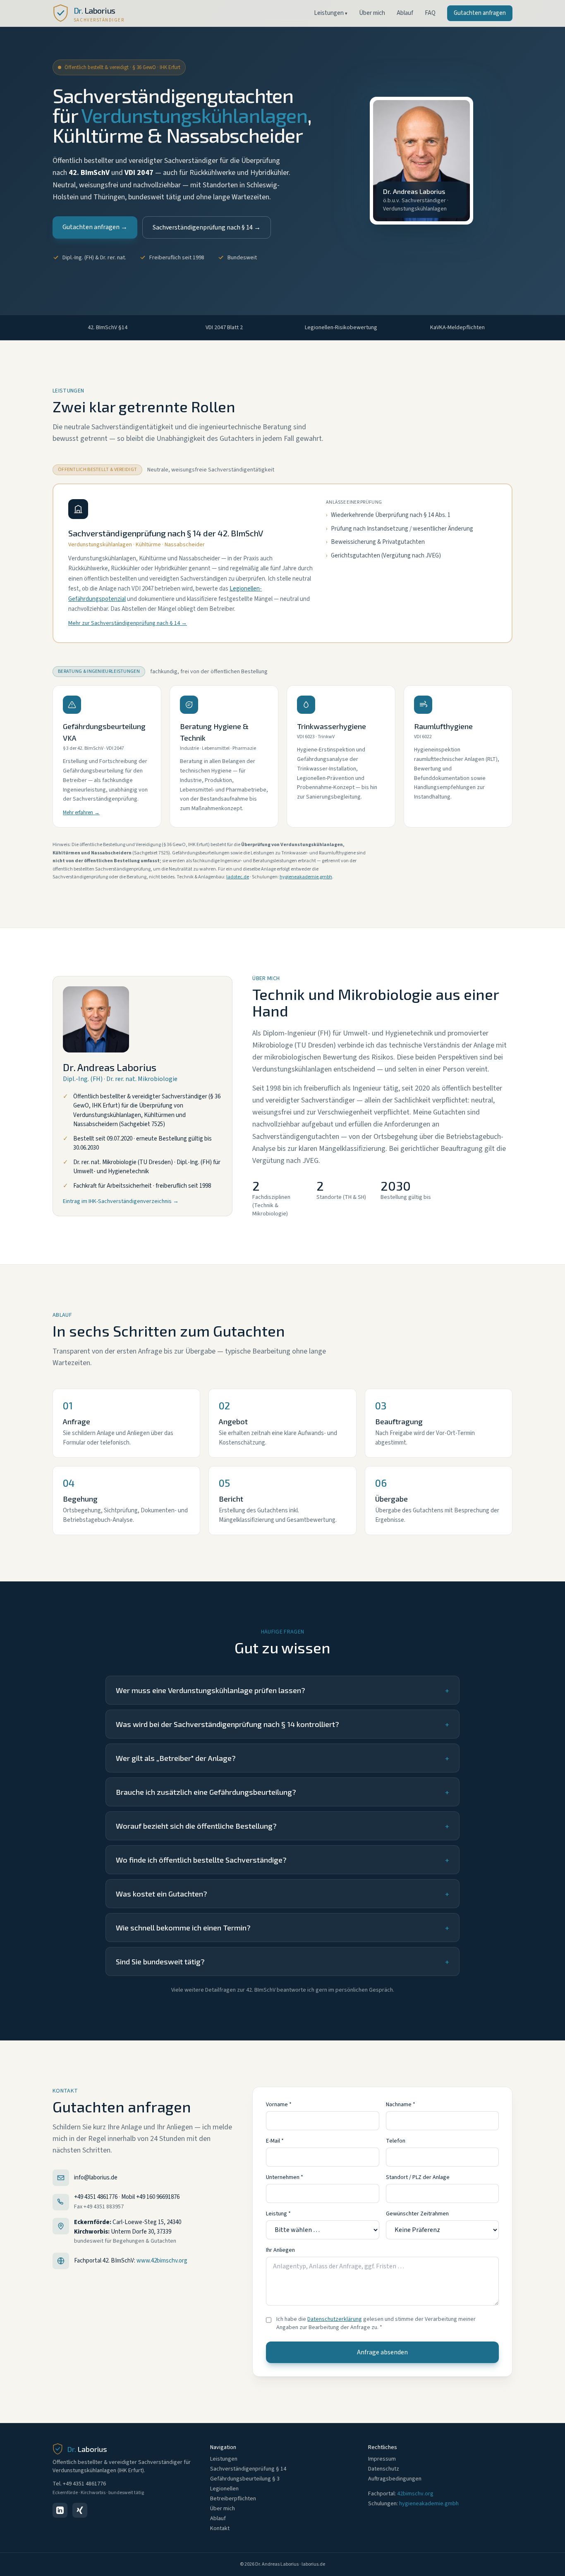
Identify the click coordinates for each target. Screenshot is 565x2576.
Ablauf (405, 13)
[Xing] (80, 2510)
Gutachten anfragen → (95, 227)
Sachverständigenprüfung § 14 (248, 2469)
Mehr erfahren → (81, 813)
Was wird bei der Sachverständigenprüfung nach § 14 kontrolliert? (282, 1724)
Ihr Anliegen (280, 2250)
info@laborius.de (96, 2178)
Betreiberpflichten (233, 2499)
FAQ (430, 13)
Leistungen (331, 13)
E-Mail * (275, 2141)
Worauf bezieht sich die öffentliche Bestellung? (282, 1826)
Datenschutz (384, 2469)
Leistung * (278, 2214)
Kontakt (220, 2528)
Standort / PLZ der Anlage (418, 2177)
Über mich (372, 13)
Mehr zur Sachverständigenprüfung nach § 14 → (128, 623)
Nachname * (401, 2105)
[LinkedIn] (60, 2510)
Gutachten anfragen (480, 13)
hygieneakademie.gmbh (306, 877)
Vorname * (279, 2105)
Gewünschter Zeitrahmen (417, 2214)
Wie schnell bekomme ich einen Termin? (282, 1928)
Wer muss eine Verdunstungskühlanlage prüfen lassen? (282, 1690)
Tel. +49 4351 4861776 (79, 2484)
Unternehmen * (285, 2177)
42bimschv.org (415, 2494)
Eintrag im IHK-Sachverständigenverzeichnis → (121, 1201)
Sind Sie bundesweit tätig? (282, 1961)
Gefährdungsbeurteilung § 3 (245, 2479)
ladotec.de (238, 877)
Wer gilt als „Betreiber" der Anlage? (282, 1758)
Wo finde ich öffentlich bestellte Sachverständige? (282, 1860)
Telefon (396, 2141)
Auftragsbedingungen (395, 2479)
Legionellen (224, 2489)
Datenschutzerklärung (335, 2319)
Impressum (382, 2459)
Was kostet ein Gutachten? (282, 1894)
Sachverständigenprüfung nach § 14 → (207, 227)
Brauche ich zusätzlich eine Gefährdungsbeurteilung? (282, 1792)
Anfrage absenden (382, 2352)
